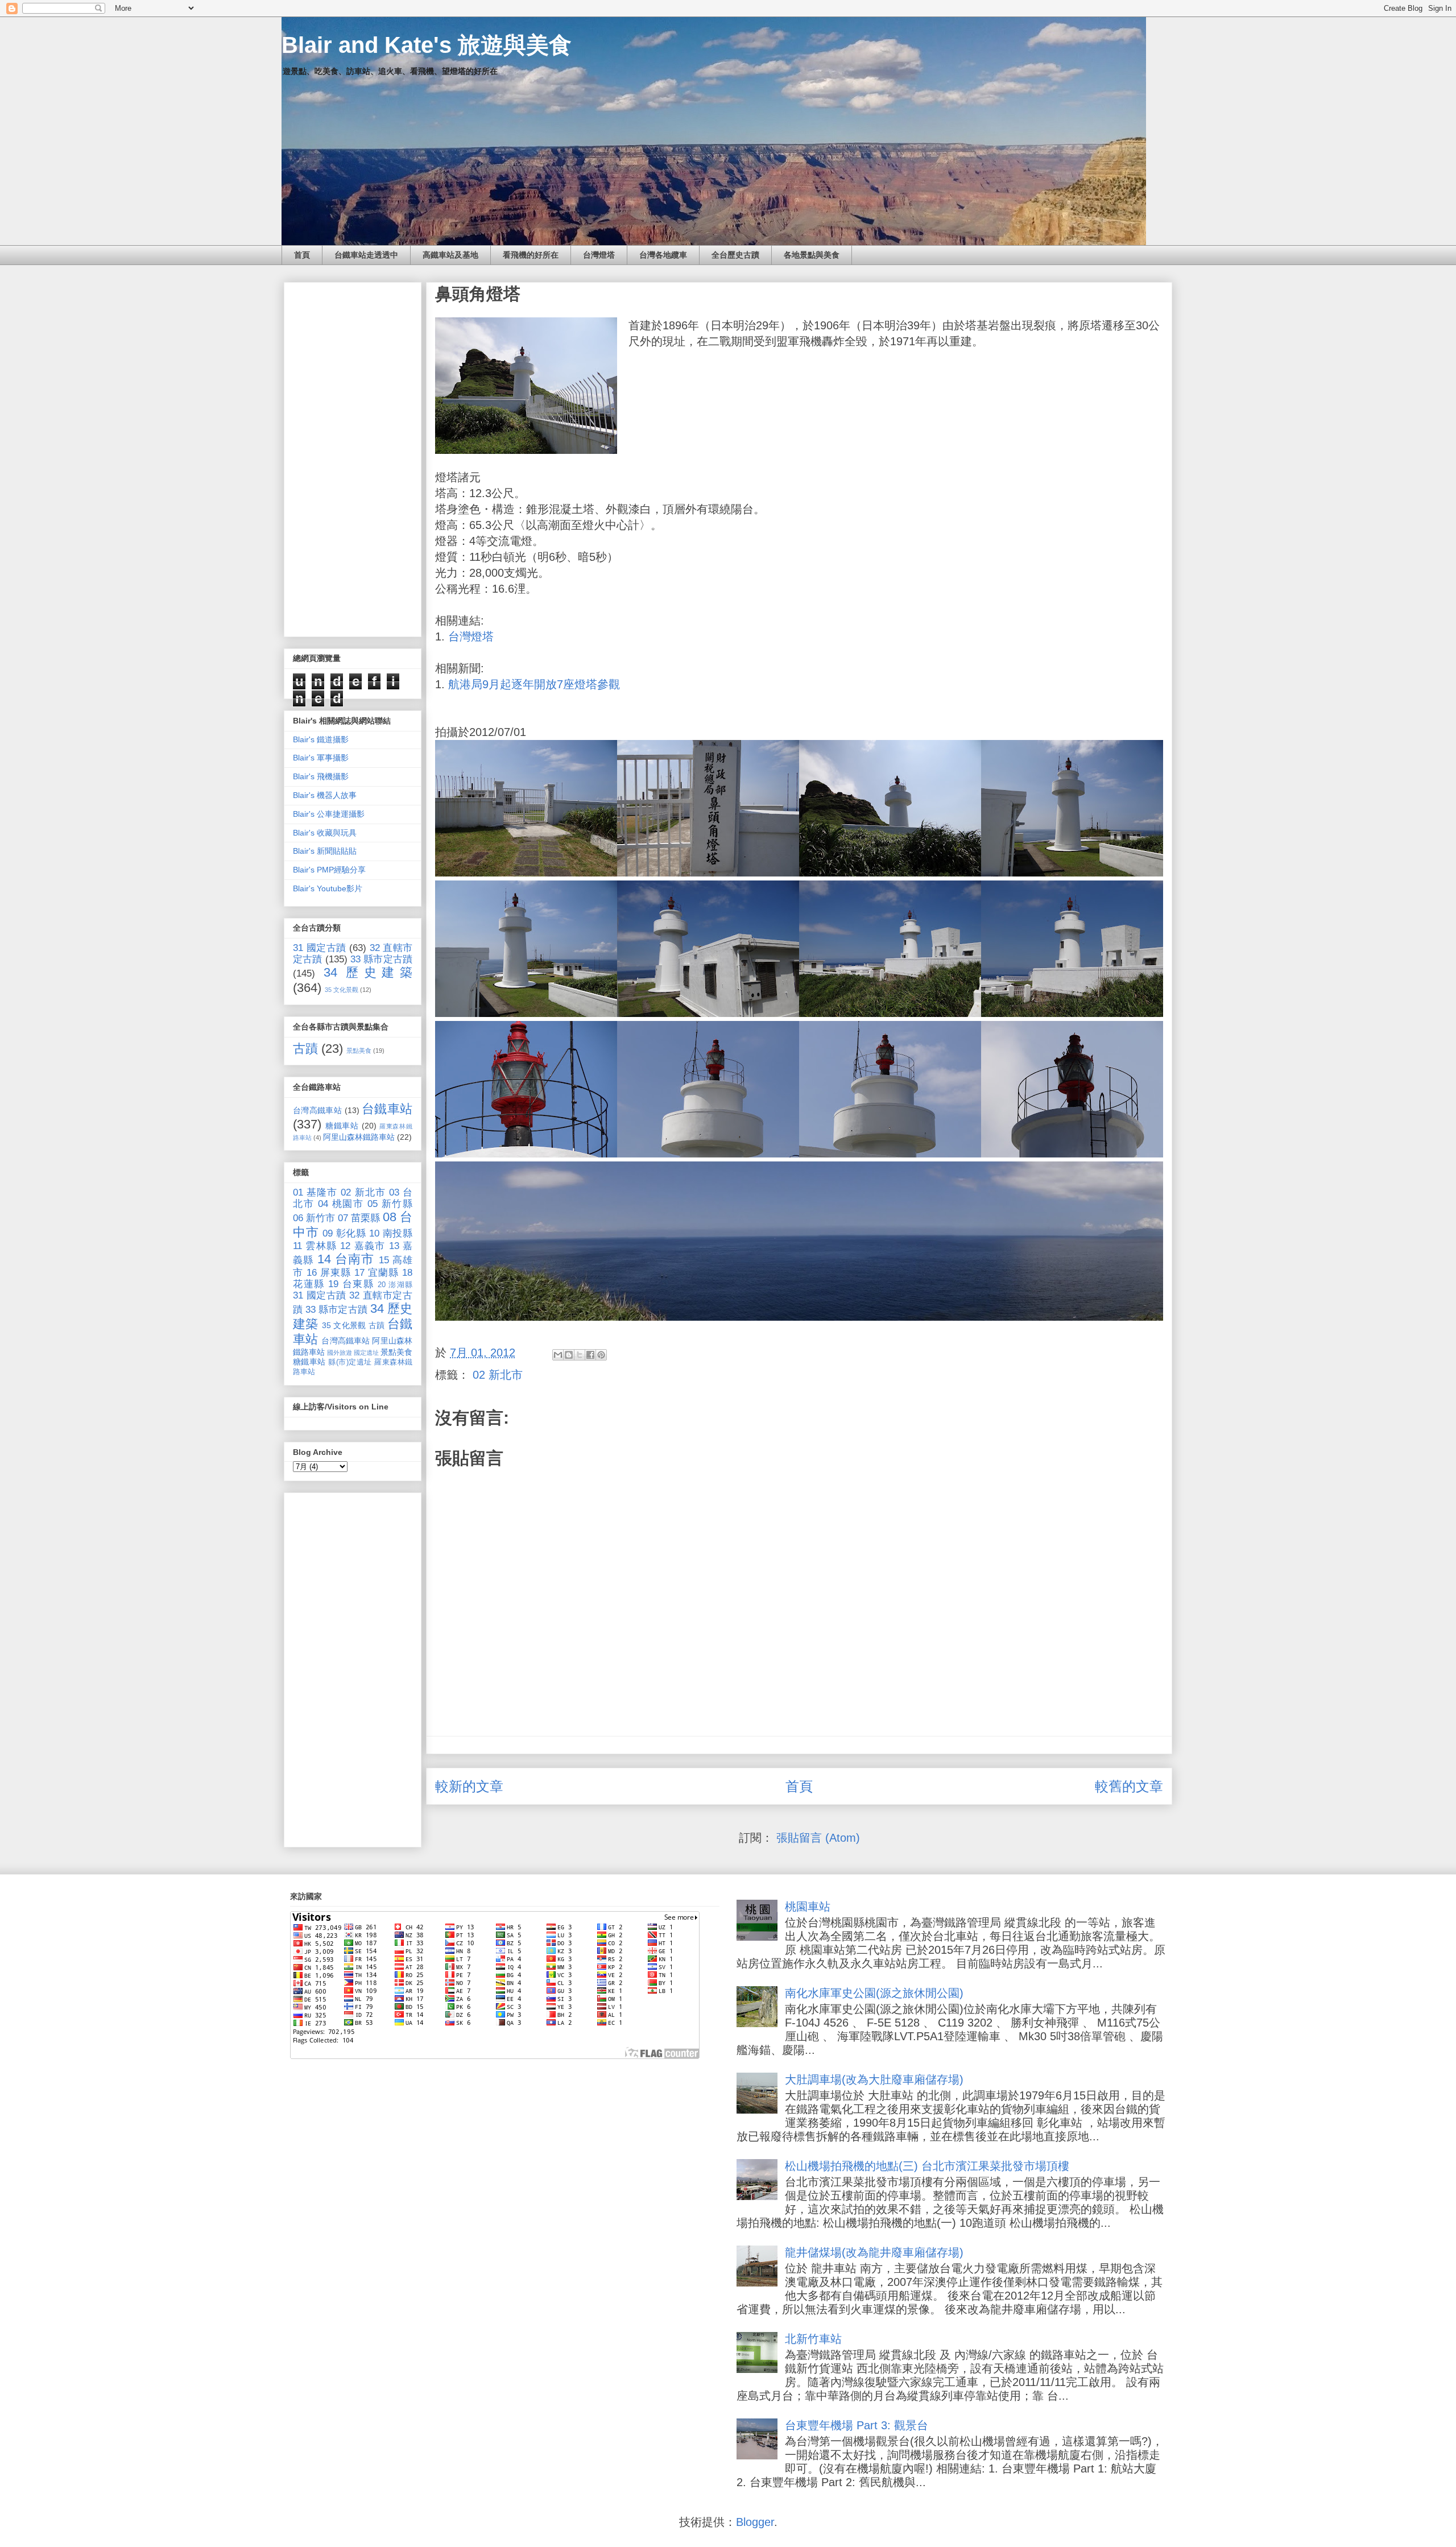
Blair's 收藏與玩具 (325, 833)
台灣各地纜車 (663, 255)
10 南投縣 (391, 1233)
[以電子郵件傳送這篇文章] (558, 1355)
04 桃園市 (341, 1204)
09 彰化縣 (344, 1233)
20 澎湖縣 (395, 1285)
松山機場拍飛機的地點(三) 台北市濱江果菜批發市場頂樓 (927, 2166)
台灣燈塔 (599, 255)
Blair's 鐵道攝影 (321, 739)
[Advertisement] (353, 457)
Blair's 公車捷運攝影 (329, 814)
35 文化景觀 (342, 990)
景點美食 (359, 1051)
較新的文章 (469, 1786)
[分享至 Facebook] (590, 1355)
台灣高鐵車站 (317, 1110)
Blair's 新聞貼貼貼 (325, 851)
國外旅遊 (340, 1353)
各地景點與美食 (812, 255)
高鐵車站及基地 (450, 255)
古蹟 (305, 1049)
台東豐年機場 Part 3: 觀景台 (857, 2425)
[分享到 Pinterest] (601, 1355)
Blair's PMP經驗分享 (329, 870)
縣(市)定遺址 (350, 1362)
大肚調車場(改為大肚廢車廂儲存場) (874, 2079)
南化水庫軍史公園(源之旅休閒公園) (874, 1993)
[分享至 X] (580, 1355)
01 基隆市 (315, 1192)
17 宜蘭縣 (377, 1273)
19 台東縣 (351, 1284)
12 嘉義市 (363, 1246)
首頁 (302, 255)
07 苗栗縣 (359, 1218)
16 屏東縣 (329, 1273)
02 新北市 (498, 1375)
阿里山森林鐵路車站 (359, 1137)
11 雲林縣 (315, 1246)
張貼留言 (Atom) (818, 1838)
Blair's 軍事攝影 (321, 758)
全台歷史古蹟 (735, 255)
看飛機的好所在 (531, 255)
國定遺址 (366, 1353)
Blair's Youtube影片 (328, 888)
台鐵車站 (387, 1109)
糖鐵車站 (342, 1126)
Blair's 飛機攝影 (321, 776)
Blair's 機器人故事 (325, 795)
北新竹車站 (813, 2339)
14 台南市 (346, 1259)
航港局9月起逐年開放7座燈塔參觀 (534, 684)
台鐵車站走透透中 (366, 255)
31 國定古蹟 (320, 948)
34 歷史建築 (368, 972)
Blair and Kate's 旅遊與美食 (427, 45)
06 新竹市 (314, 1218)
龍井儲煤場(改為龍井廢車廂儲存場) (874, 2252)
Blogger (755, 2522)
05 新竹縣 (390, 1204)
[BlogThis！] (569, 1355)
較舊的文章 (1129, 1786)
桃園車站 (808, 1907)
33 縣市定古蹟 (381, 959)
